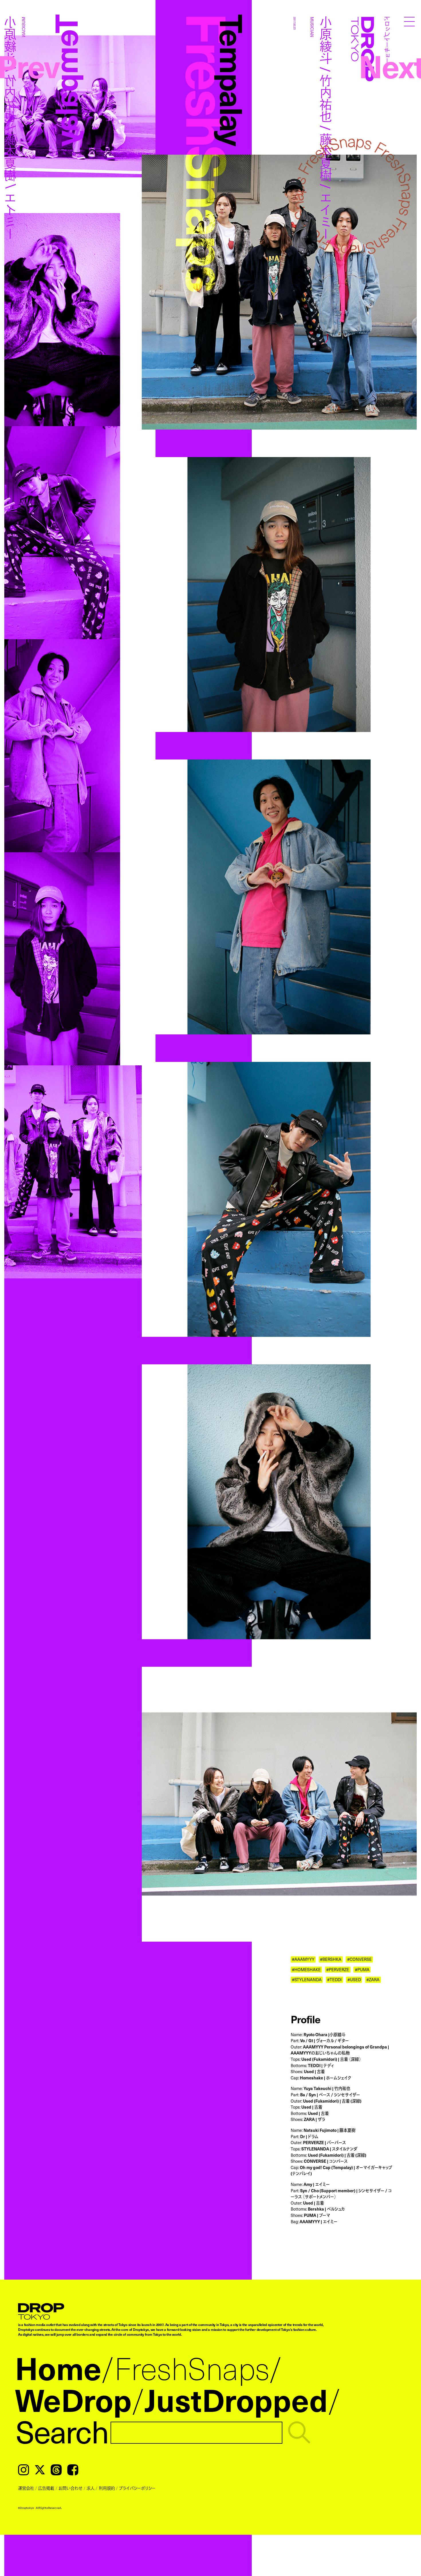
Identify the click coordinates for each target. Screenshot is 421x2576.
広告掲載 (46, 2488)
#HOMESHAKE (306, 1969)
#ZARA (373, 1979)
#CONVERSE (359, 1959)
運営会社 (26, 2488)
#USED (354, 1979)
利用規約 (107, 2488)
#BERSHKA (331, 1959)
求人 (91, 2488)
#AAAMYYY (303, 1959)
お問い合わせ (70, 2488)
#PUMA (362, 1969)
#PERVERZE (338, 1969)
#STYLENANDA (307, 1979)
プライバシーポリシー (137, 2488)
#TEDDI (334, 1979)
